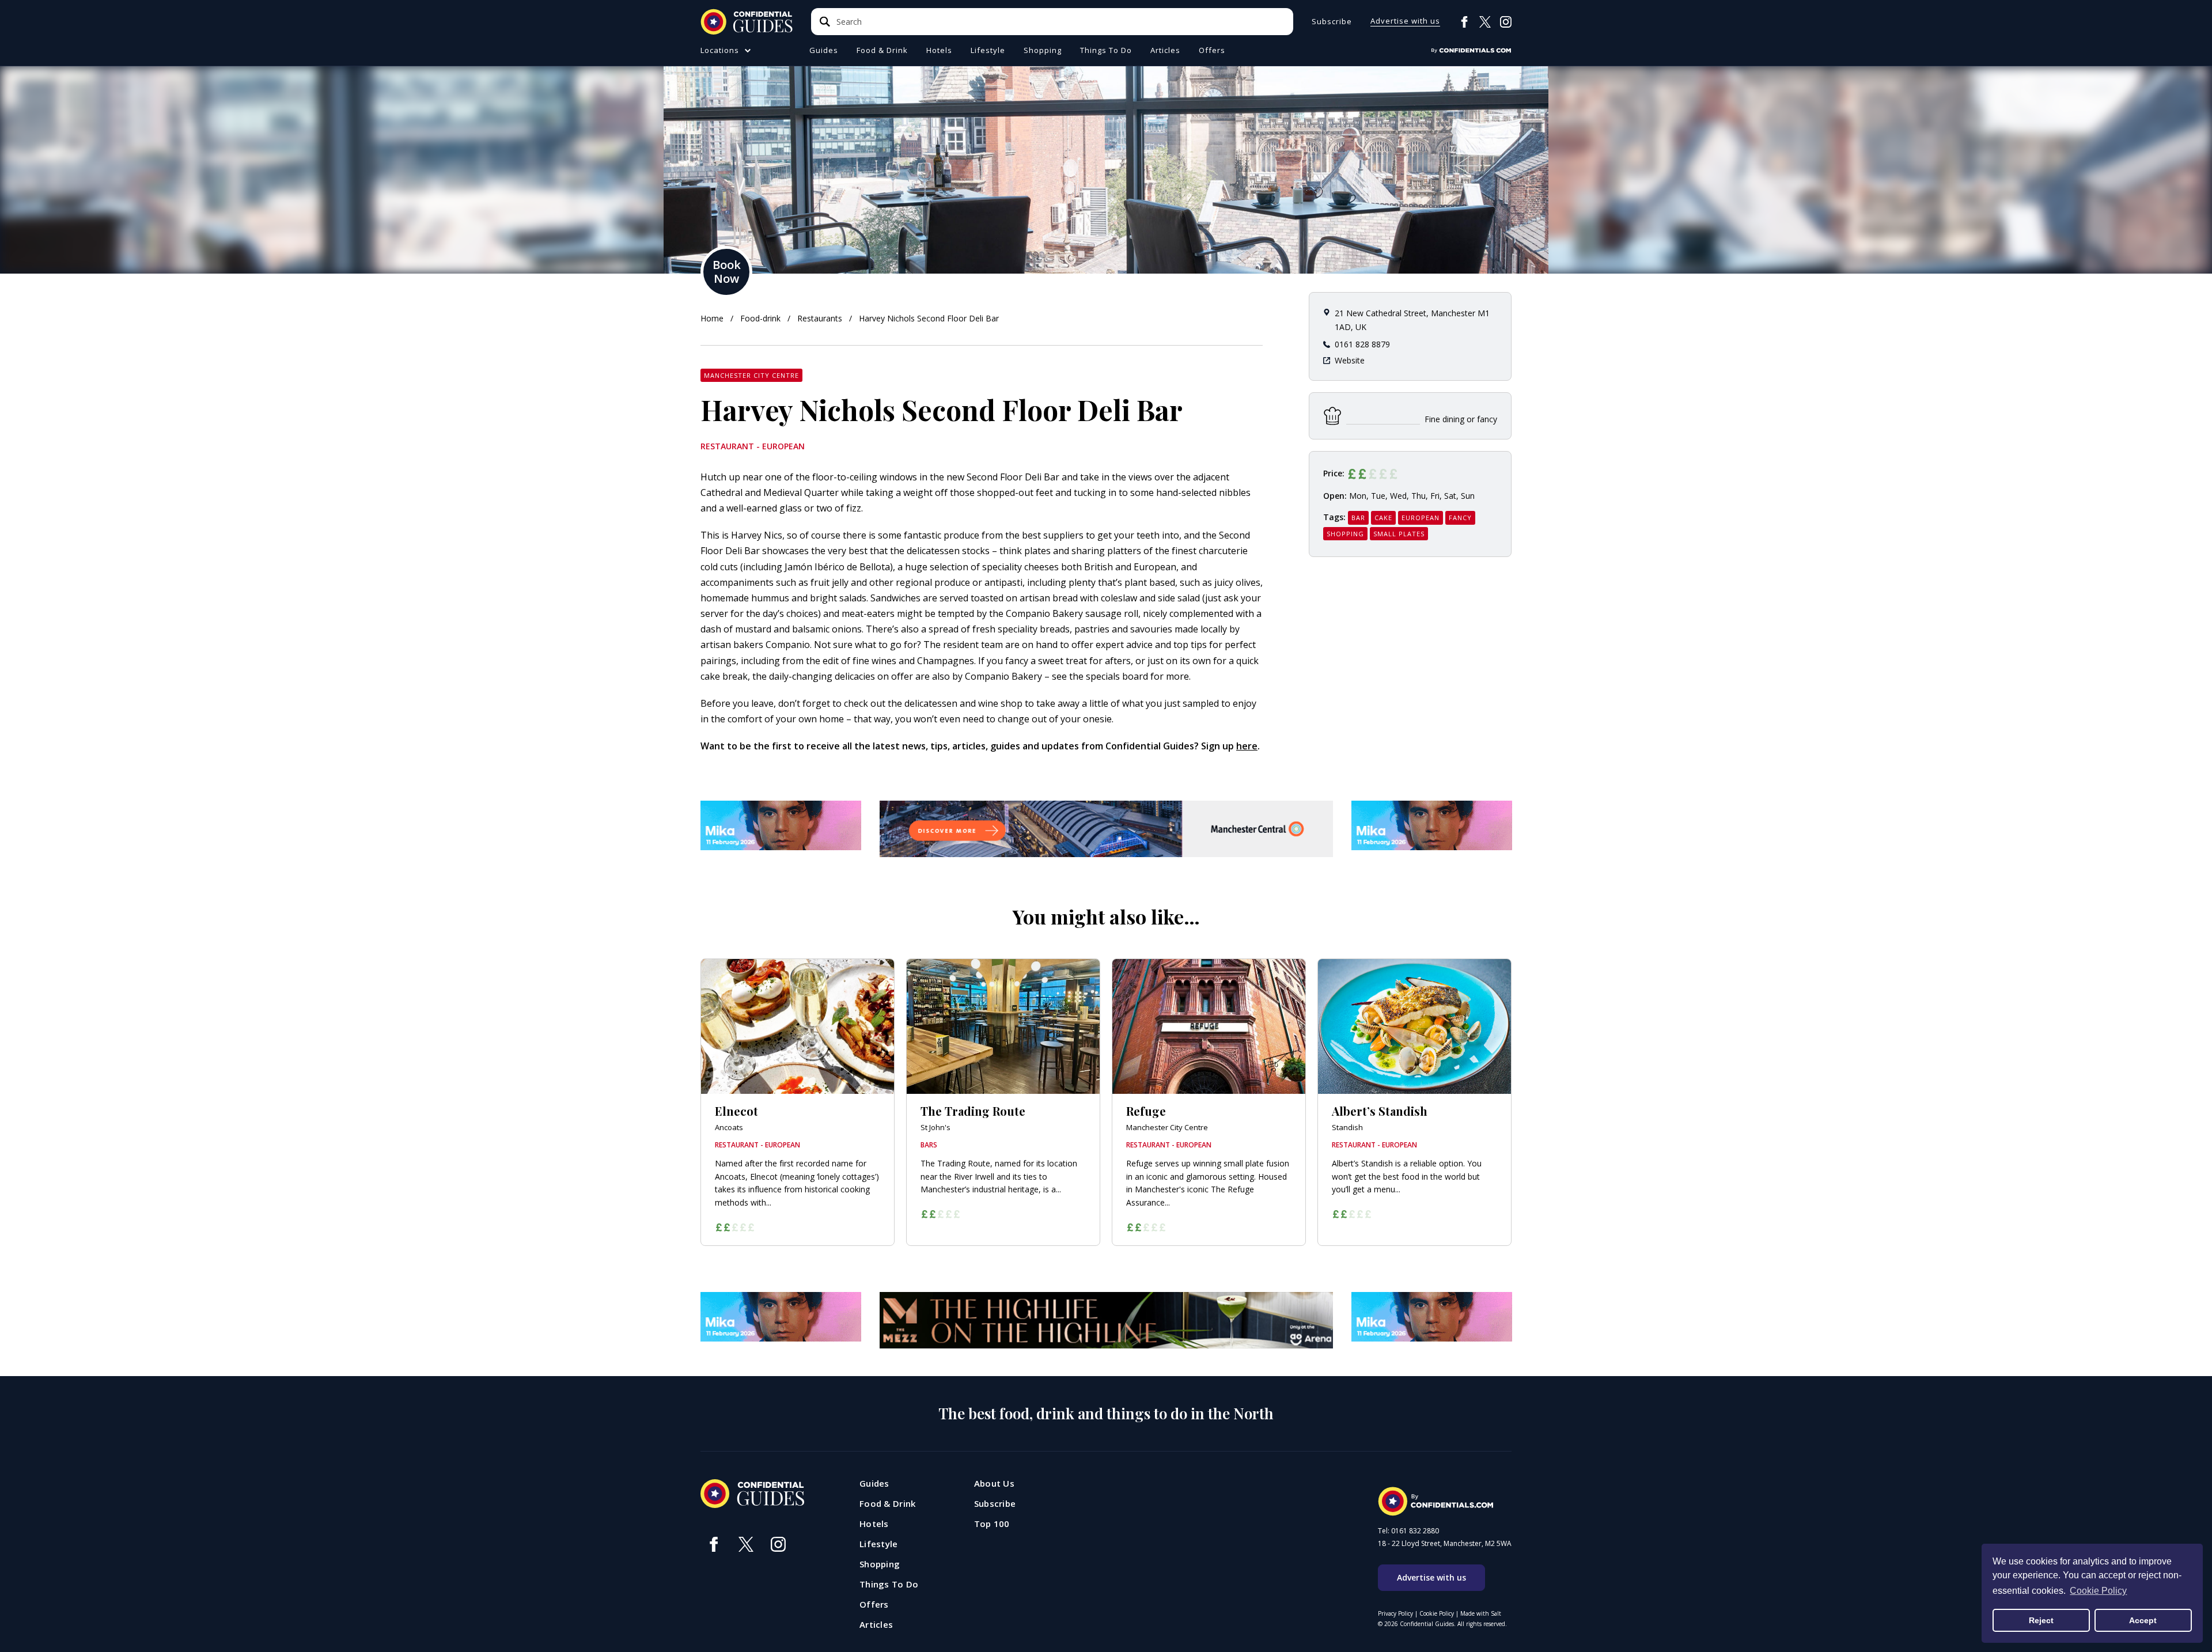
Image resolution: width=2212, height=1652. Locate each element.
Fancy (1460, 518)
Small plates (1399, 534)
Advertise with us (1405, 22)
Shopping (1345, 534)
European (1421, 518)
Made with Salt (1481, 1613)
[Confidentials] (1471, 51)
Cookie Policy (1437, 1613)
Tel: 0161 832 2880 (1408, 1531)
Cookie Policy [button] (2098, 1591)
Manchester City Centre (751, 375)
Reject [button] (2041, 1620)
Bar (1358, 518)
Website (1350, 360)
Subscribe (1332, 22)
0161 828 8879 (1362, 344)
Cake (1383, 518)
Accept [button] (2143, 1620)
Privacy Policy (1395, 1613)
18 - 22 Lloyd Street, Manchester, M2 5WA (1445, 1544)
